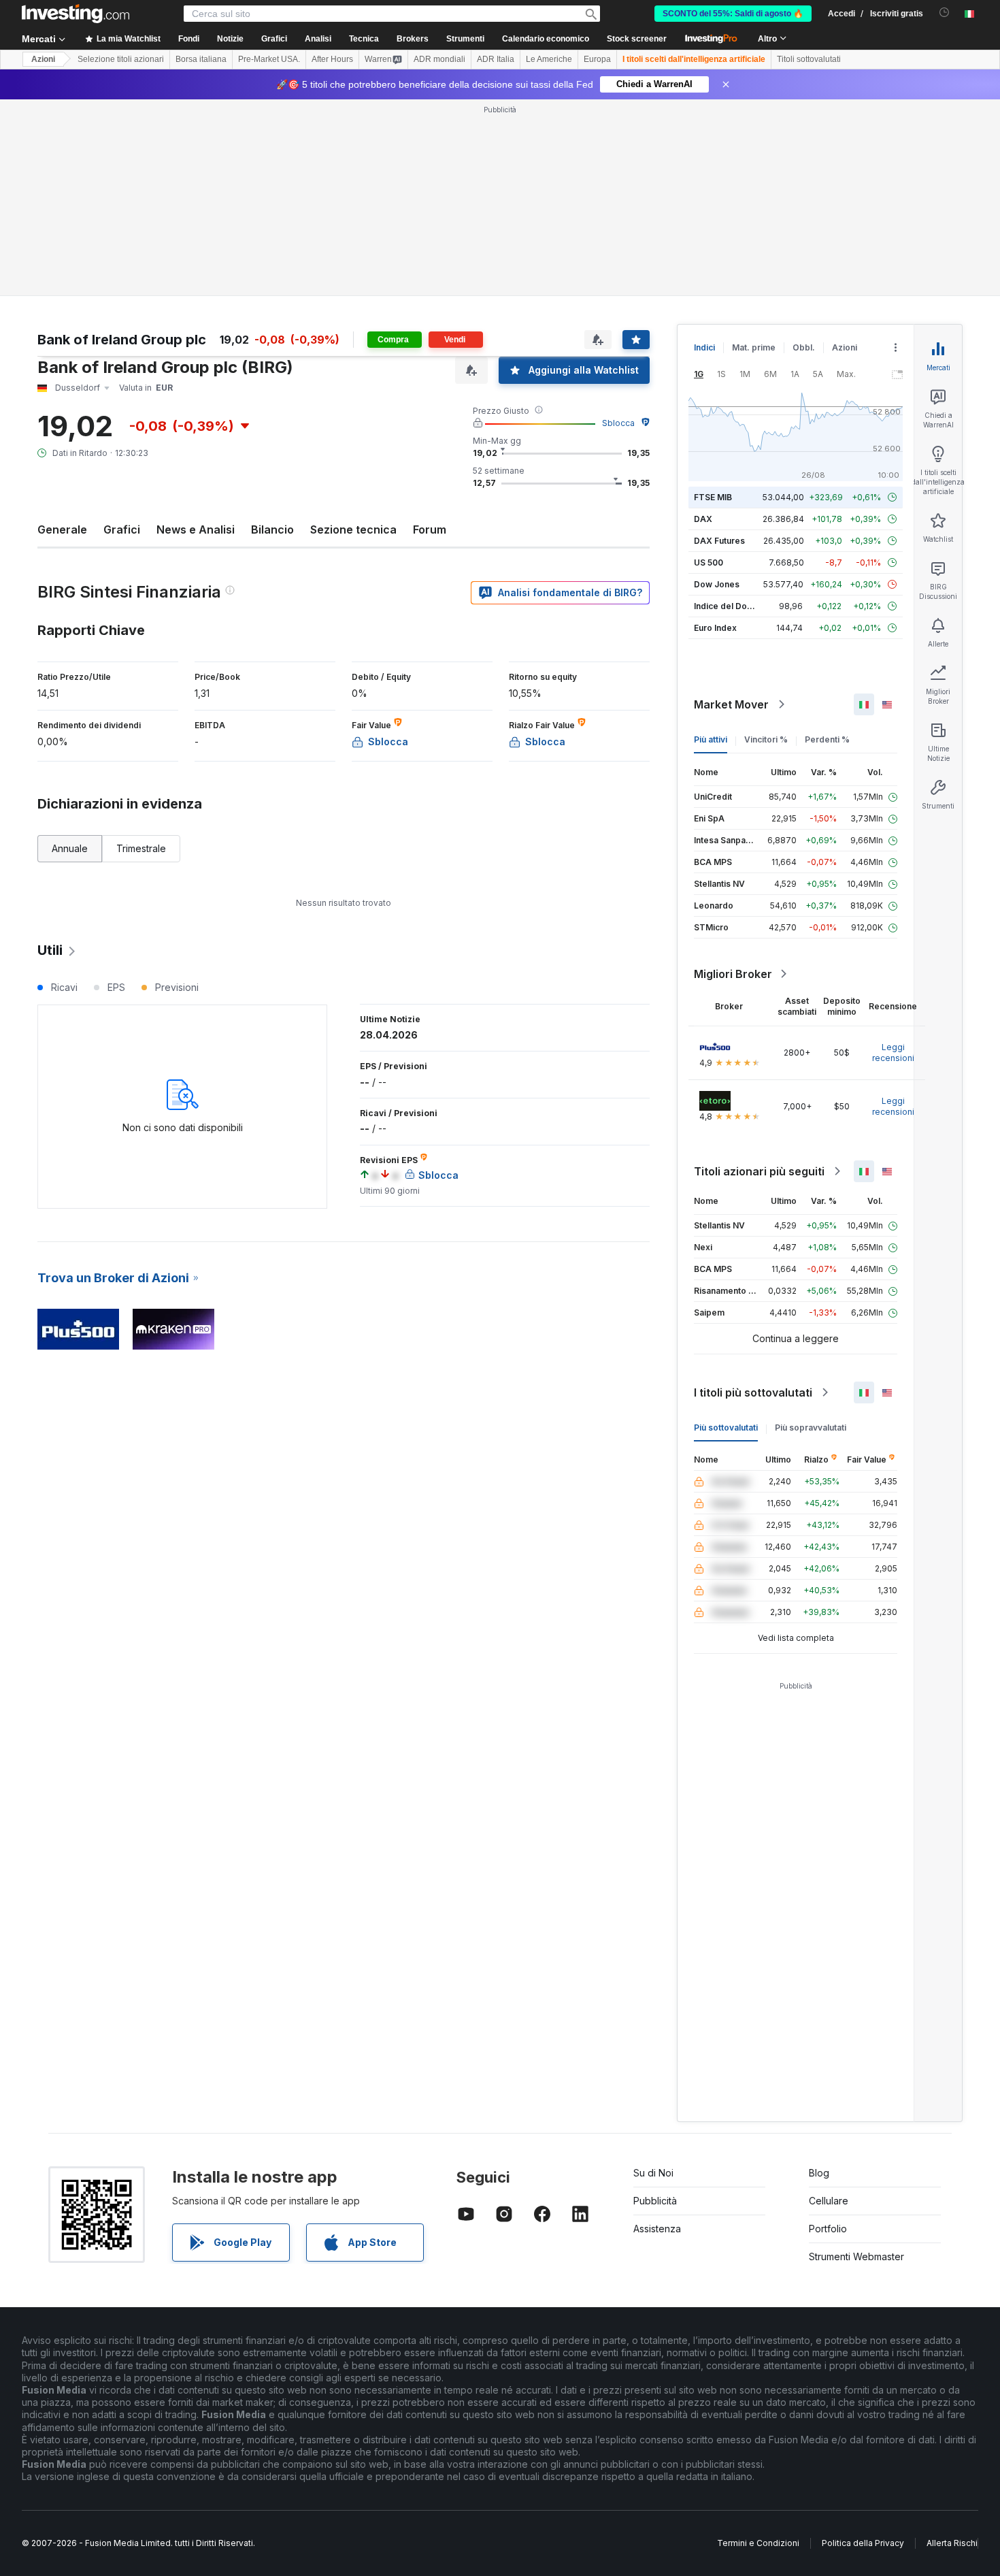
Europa (597, 59)
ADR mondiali (439, 59)
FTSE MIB (713, 497)
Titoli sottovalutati (809, 59)
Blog (819, 2173)
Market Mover (731, 704)
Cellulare (829, 2201)
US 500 (709, 563)
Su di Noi (653, 2173)
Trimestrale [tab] (141, 848)
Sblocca (618, 423)
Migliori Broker (733, 974)
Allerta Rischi (952, 2543)
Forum (430, 529)
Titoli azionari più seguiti (759, 1171)
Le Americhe (549, 59)
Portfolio (828, 2229)
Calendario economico (546, 39)
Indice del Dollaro (729, 606)
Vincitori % (766, 739)
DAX (703, 519)
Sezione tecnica (353, 529)
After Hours (332, 59)
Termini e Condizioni (758, 2543)
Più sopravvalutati (811, 1428)
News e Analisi (196, 529)
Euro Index (715, 628)
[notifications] (945, 13)
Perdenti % (827, 739)
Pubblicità (655, 2201)
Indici (704, 347)
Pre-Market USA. (269, 59)
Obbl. (804, 347)
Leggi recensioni (893, 1053)
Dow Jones (717, 584)
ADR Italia (496, 59)
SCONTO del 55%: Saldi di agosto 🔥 (733, 14)
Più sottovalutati (726, 1428)
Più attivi (711, 739)
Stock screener (637, 39)
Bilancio (272, 529)
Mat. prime (754, 347)
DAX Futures (719, 541)
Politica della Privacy (863, 2543)
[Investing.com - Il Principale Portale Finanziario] (76, 14)
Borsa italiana (201, 59)
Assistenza (657, 2229)
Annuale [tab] (70, 848)
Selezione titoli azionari (121, 59)
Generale (62, 529)
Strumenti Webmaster (856, 2256)
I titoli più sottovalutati (753, 1392)
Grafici (122, 529)
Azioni (43, 59)
